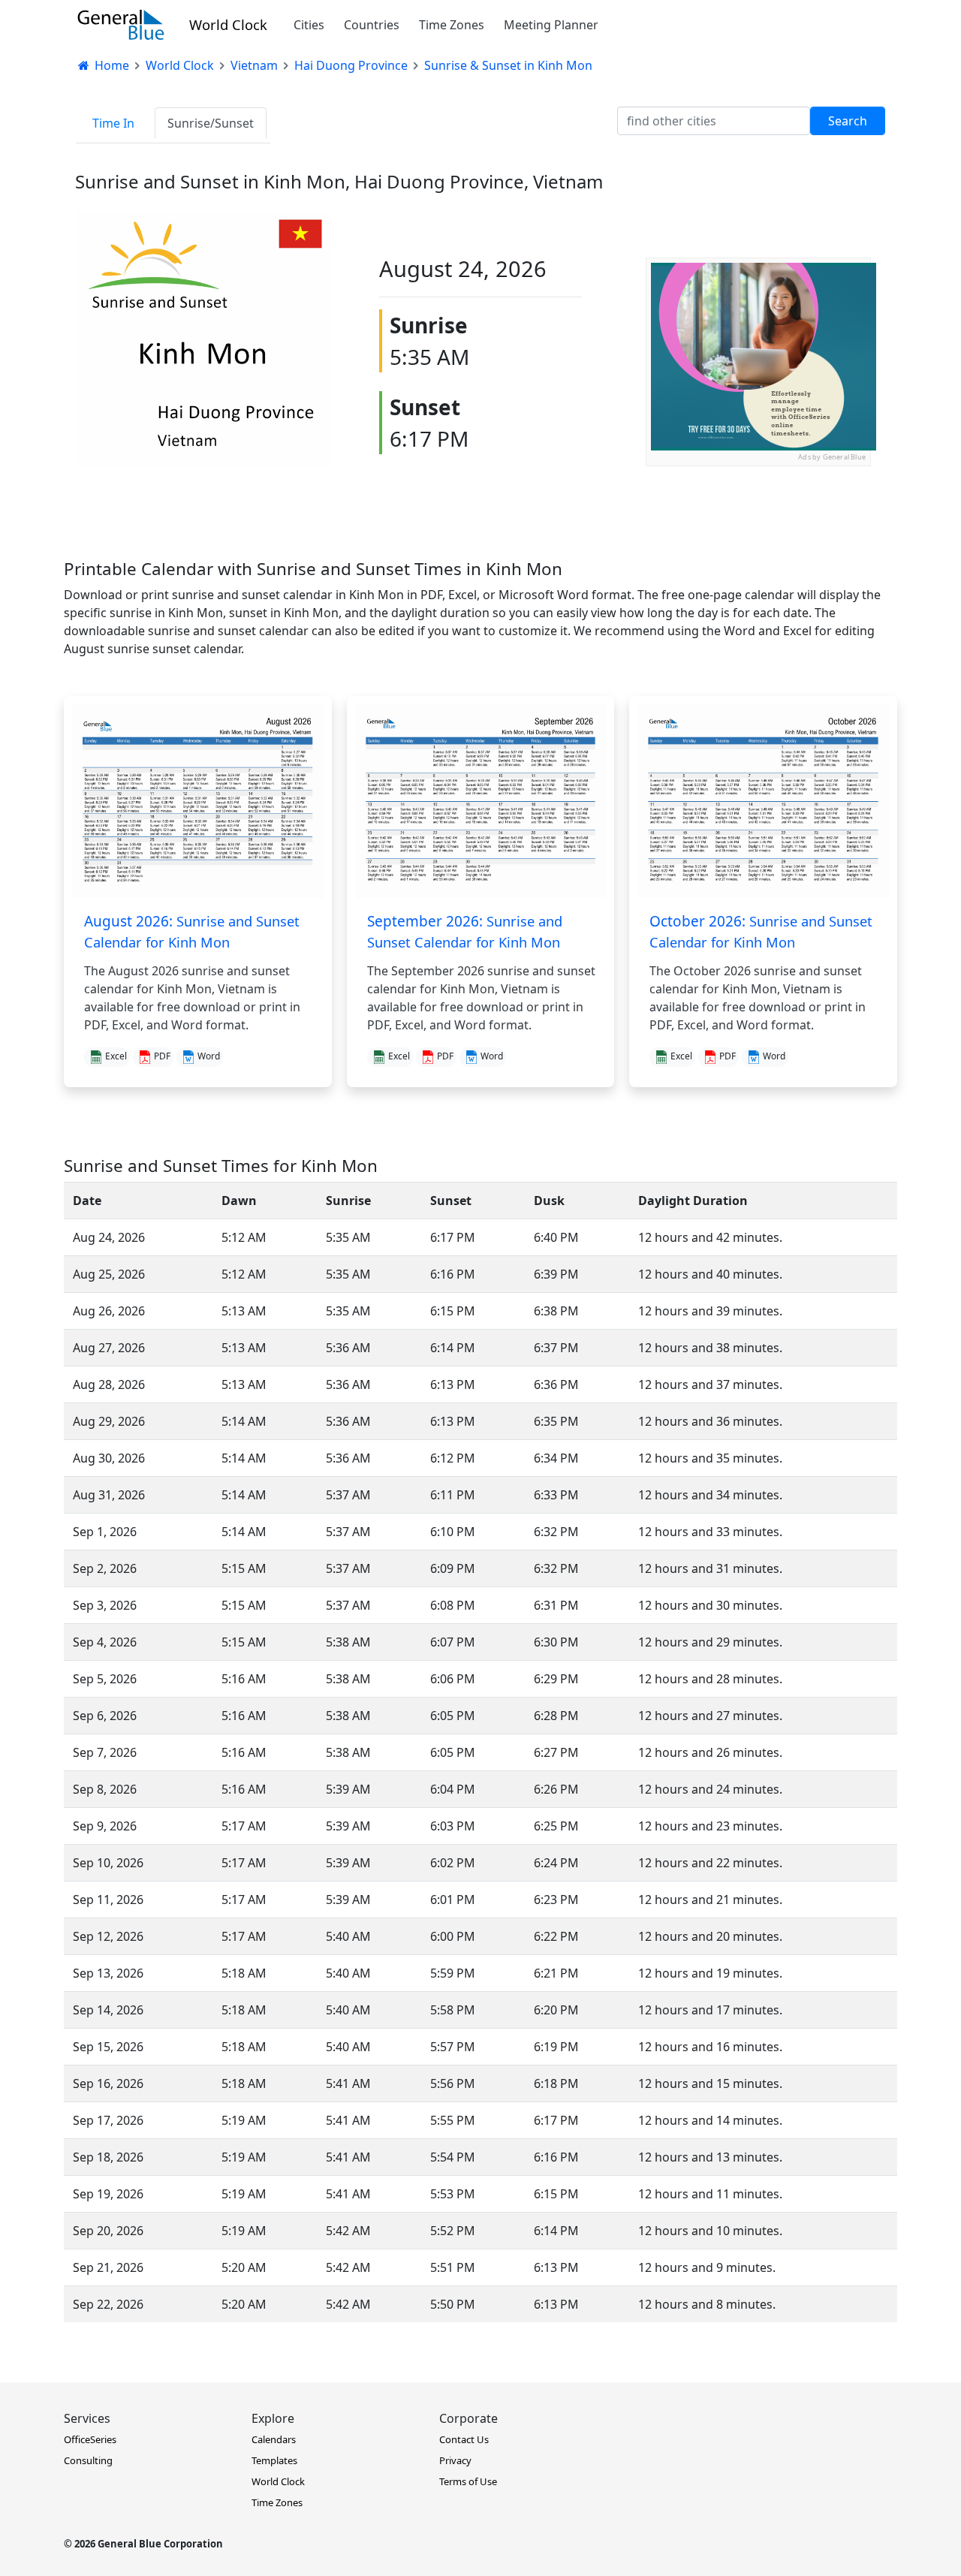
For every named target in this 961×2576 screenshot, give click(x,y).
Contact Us (464, 2439)
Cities (309, 25)
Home (110, 65)
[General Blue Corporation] (121, 25)
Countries (372, 25)
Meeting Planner (551, 25)
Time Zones (452, 25)
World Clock (228, 24)
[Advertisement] (758, 560)
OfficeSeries (90, 2439)
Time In (113, 123)
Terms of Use (468, 2481)
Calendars (274, 2439)
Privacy (455, 2460)
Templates (274, 2460)
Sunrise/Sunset (211, 123)
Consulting (88, 2460)
